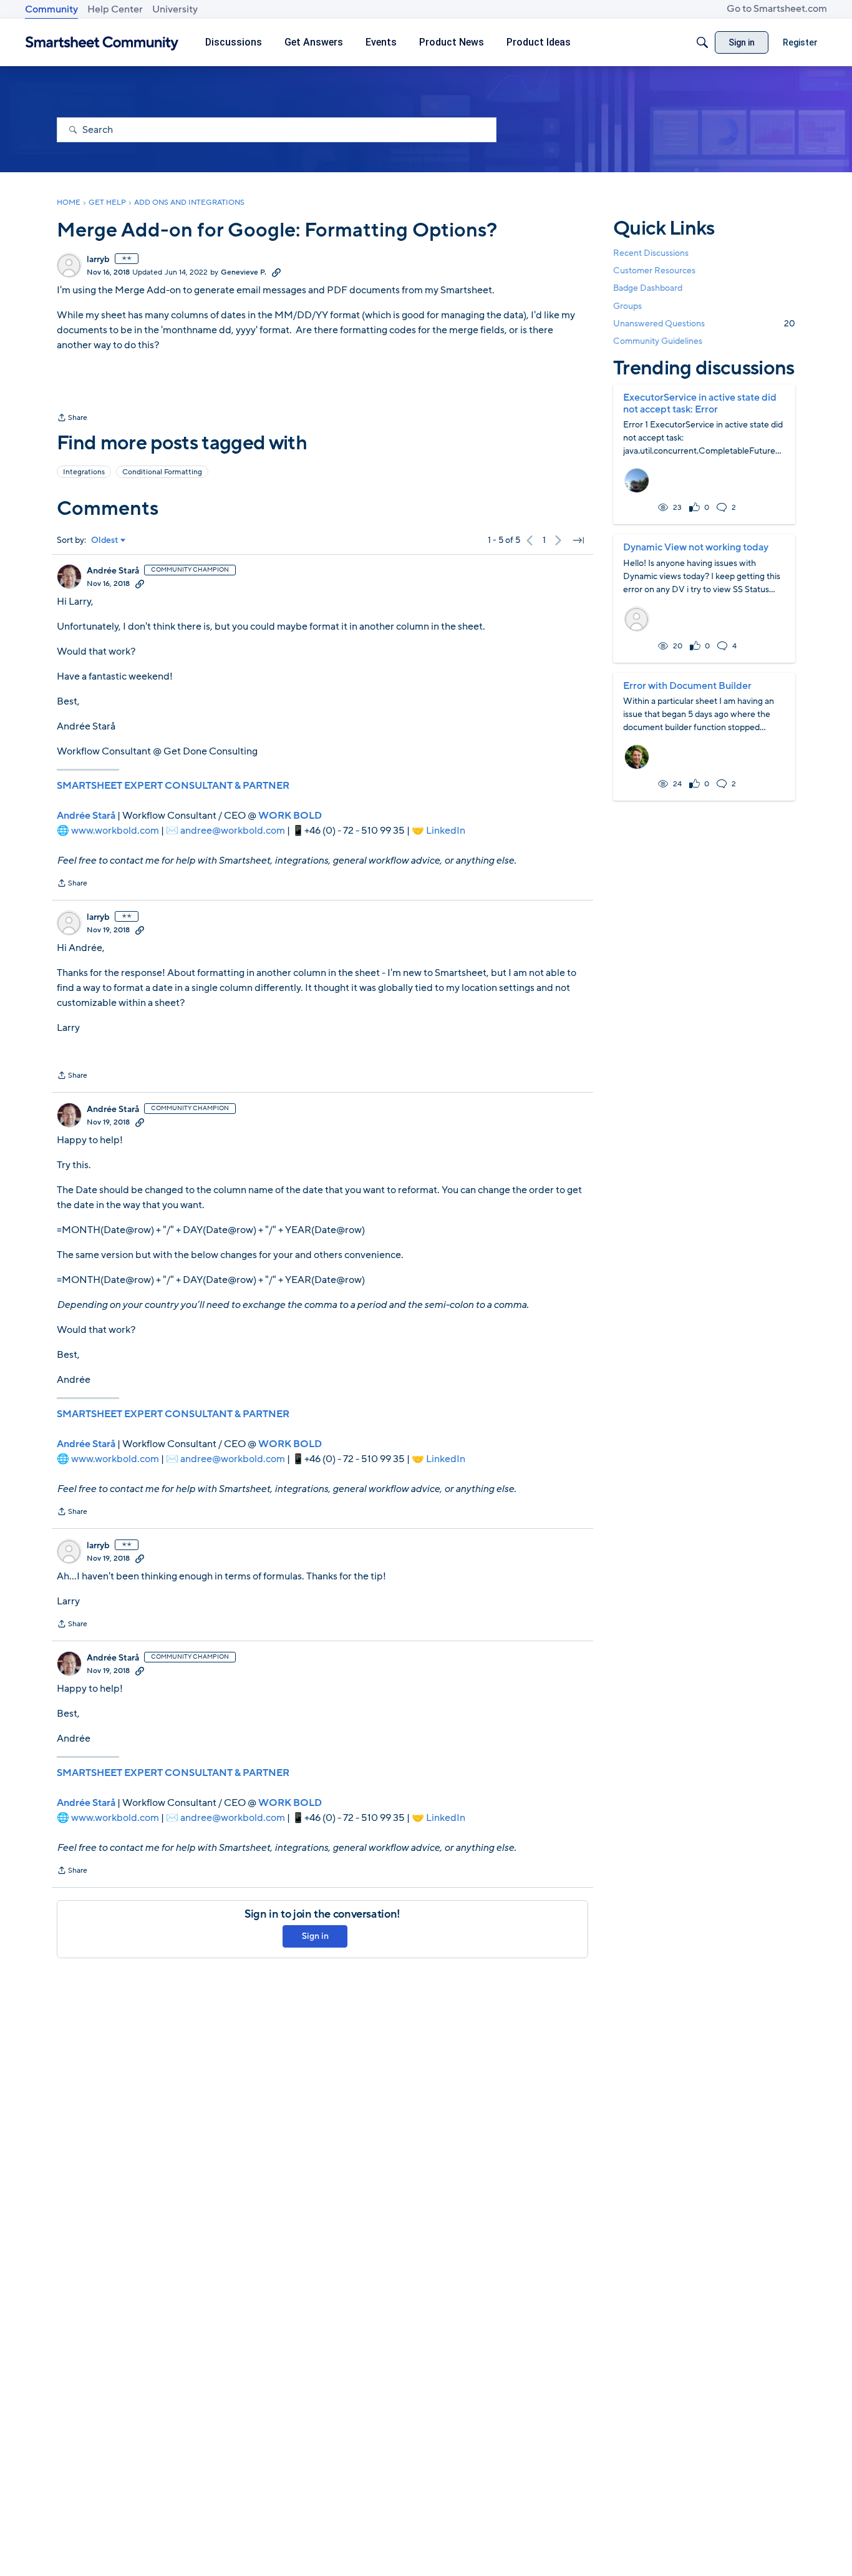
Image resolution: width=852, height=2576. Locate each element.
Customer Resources (654, 271)
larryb (98, 260)
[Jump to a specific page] (578, 540)
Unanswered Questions (704, 324)
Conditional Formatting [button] (162, 472)
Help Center (115, 9)
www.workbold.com (115, 831)
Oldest (105, 540)
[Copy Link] (276, 272)
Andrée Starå (113, 571)
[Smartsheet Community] (102, 43)
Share (72, 419)
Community (51, 9)
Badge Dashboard (648, 288)
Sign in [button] (315, 1936)
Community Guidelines (658, 341)
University (175, 9)
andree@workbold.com (233, 831)
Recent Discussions (651, 253)
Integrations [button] (84, 472)
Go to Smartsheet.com (777, 9)
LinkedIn (446, 831)
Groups (627, 306)
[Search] (702, 42)
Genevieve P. (244, 272)
